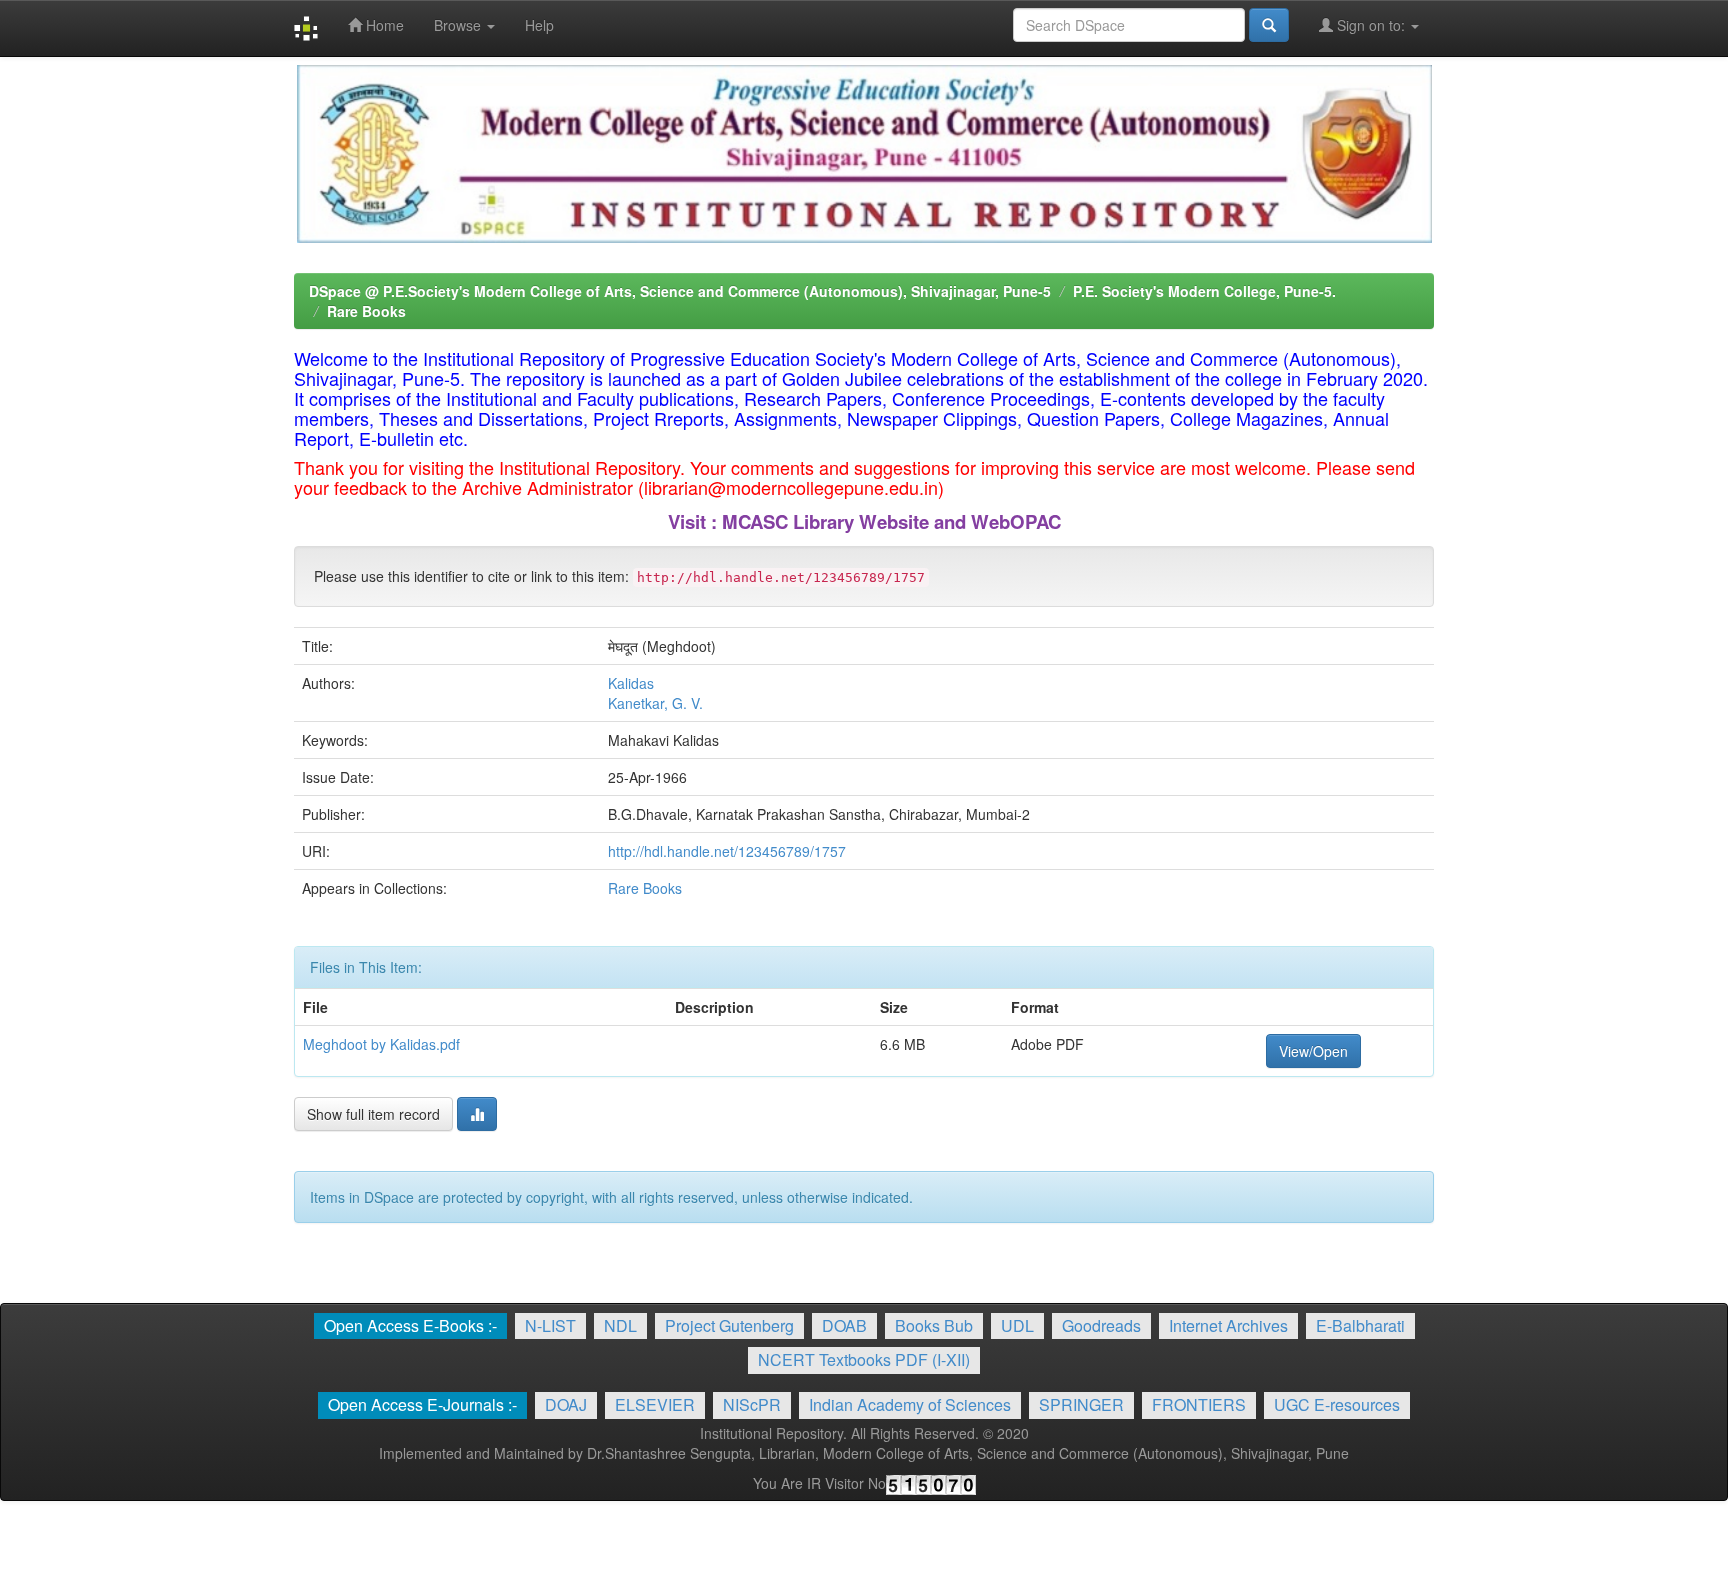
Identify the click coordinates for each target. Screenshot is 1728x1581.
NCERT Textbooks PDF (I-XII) (864, 1359)
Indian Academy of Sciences (910, 1404)
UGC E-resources (1337, 1404)
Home (383, 25)
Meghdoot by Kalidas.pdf (381, 1044)
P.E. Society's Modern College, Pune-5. (1204, 291)
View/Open (1313, 1051)
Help (539, 25)
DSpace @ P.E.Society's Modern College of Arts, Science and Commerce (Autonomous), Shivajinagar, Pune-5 (680, 291)
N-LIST (550, 1325)
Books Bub (934, 1325)
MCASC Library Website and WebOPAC (891, 521)
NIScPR (752, 1404)
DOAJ (566, 1404)
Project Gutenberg (729, 1325)
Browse (459, 25)
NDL (620, 1325)
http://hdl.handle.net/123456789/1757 (727, 851)
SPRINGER (1081, 1404)
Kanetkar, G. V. (655, 703)
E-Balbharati (1360, 1325)
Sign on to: (1371, 25)
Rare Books (366, 311)
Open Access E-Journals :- (422, 1404)
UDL (1017, 1325)
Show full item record (373, 1114)
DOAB (844, 1325)
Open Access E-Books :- (410, 1325)
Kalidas (631, 683)
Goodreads (1101, 1325)
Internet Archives (1228, 1325)
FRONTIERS (1199, 1404)
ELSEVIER (655, 1404)
